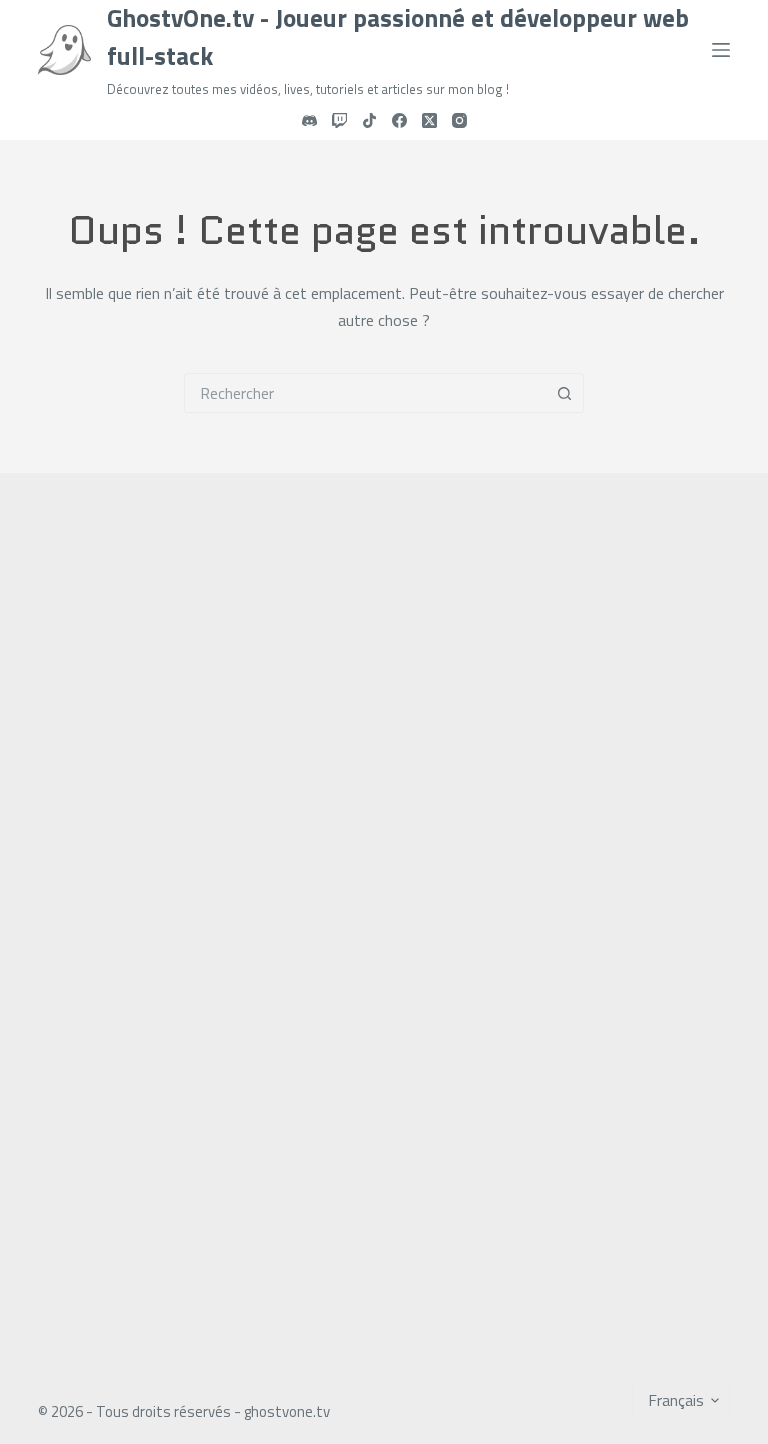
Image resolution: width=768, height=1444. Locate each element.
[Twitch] (339, 120)
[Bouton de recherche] (564, 393)
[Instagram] (459, 120)
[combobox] (365, 393)
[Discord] (309, 120)
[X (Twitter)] (429, 120)
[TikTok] (369, 120)
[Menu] (721, 50)
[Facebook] (399, 120)
